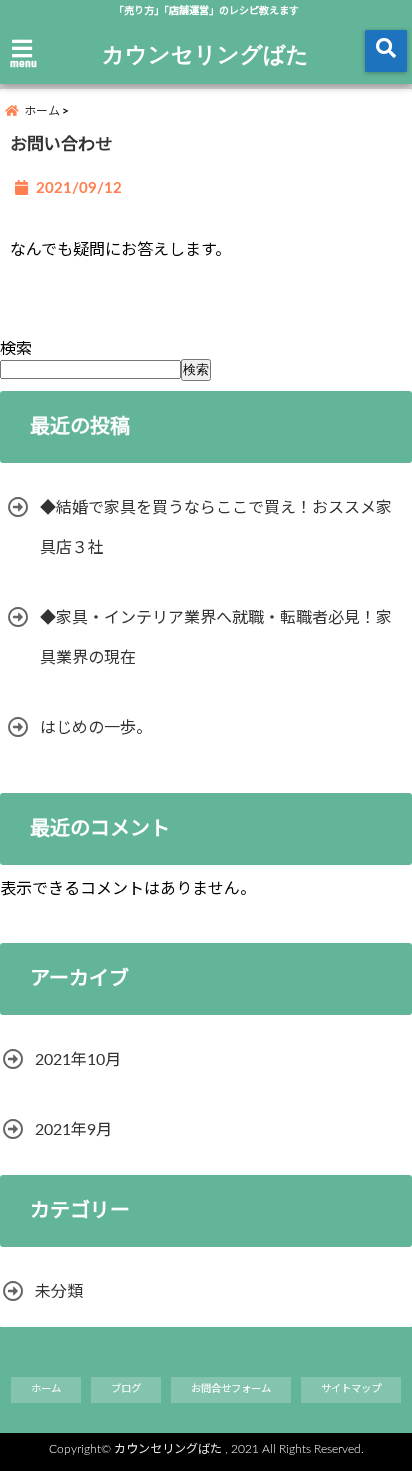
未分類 (59, 1292)
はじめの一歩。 (96, 728)
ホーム (46, 1389)
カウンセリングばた (205, 53)
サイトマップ (351, 1389)
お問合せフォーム (231, 1389)
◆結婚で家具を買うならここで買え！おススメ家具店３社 (216, 528)
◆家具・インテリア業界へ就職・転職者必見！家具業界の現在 (216, 638)
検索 (16, 349)
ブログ (126, 1389)
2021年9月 (73, 1130)
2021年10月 (78, 1060)
